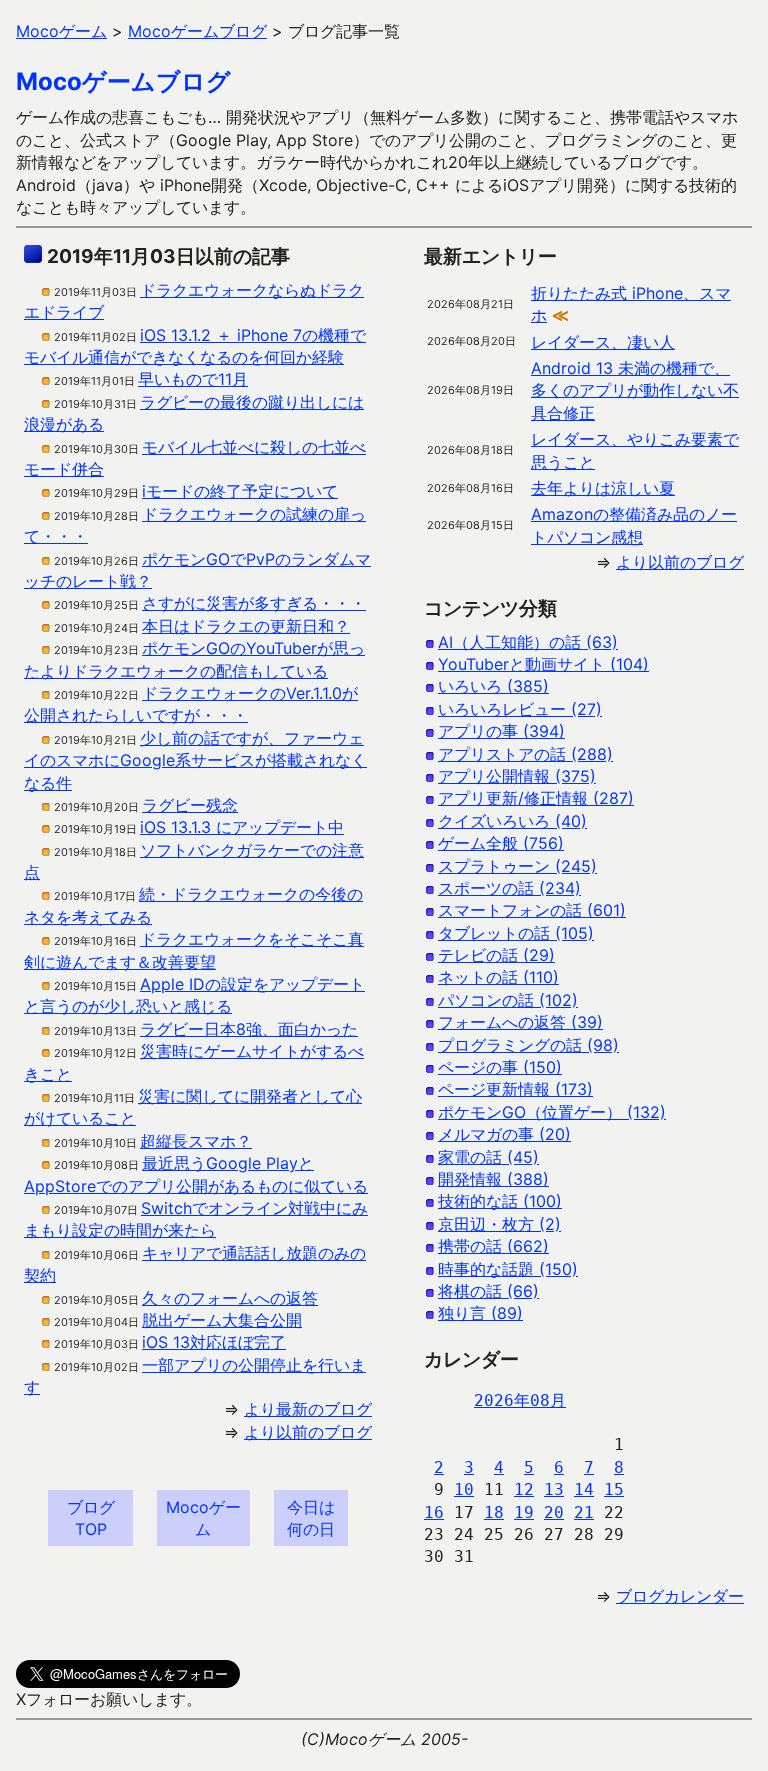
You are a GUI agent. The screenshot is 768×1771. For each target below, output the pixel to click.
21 (584, 1512)
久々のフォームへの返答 (230, 1298)
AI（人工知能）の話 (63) (528, 642)
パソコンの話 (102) (508, 1000)
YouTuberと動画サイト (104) (543, 664)
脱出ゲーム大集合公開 (222, 1320)
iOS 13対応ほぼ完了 (214, 1342)
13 (554, 1489)
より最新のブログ (308, 1409)
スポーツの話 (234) (509, 888)
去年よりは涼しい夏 (603, 488)
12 (524, 1489)
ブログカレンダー (680, 1596)
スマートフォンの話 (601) (532, 910)
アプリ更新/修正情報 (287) (536, 798)
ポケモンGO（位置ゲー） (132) (552, 1112)
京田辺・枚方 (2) (499, 1224)
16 (434, 1512)
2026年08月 (520, 1400)
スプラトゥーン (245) (517, 866)
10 (464, 1489)
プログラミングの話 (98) (528, 1045)
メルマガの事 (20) (504, 1134)
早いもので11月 (193, 379)
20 (554, 1512)
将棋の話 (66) (488, 1291)
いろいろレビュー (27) (520, 709)
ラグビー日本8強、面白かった (249, 1029)
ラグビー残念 (190, 805)
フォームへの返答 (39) (520, 1022)
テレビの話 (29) (496, 955)
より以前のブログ (308, 1432)
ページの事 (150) (500, 1067)
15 (614, 1489)
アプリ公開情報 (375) (517, 776)
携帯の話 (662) (493, 1246)
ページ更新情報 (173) (515, 1089)
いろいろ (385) (493, 686)
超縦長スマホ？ (196, 1141)
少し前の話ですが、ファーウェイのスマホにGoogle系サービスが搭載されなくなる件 (195, 760)
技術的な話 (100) (500, 1201)
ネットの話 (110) (498, 977)
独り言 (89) (480, 1313)
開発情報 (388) (493, 1179)
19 (524, 1512)
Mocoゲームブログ (123, 81)
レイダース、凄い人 (603, 342)
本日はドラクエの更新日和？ (246, 626)
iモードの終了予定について (240, 491)
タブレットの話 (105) (516, 933)
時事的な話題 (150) (508, 1269)
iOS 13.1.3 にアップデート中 (242, 827)
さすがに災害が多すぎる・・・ (254, 603)
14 (584, 1489)
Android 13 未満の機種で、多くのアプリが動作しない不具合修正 (635, 390)
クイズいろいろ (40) (512, 821)
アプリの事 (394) (501, 731)
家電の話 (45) (488, 1157)
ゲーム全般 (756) (501, 843)
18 (494, 1512)
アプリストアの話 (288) (525, 754)
